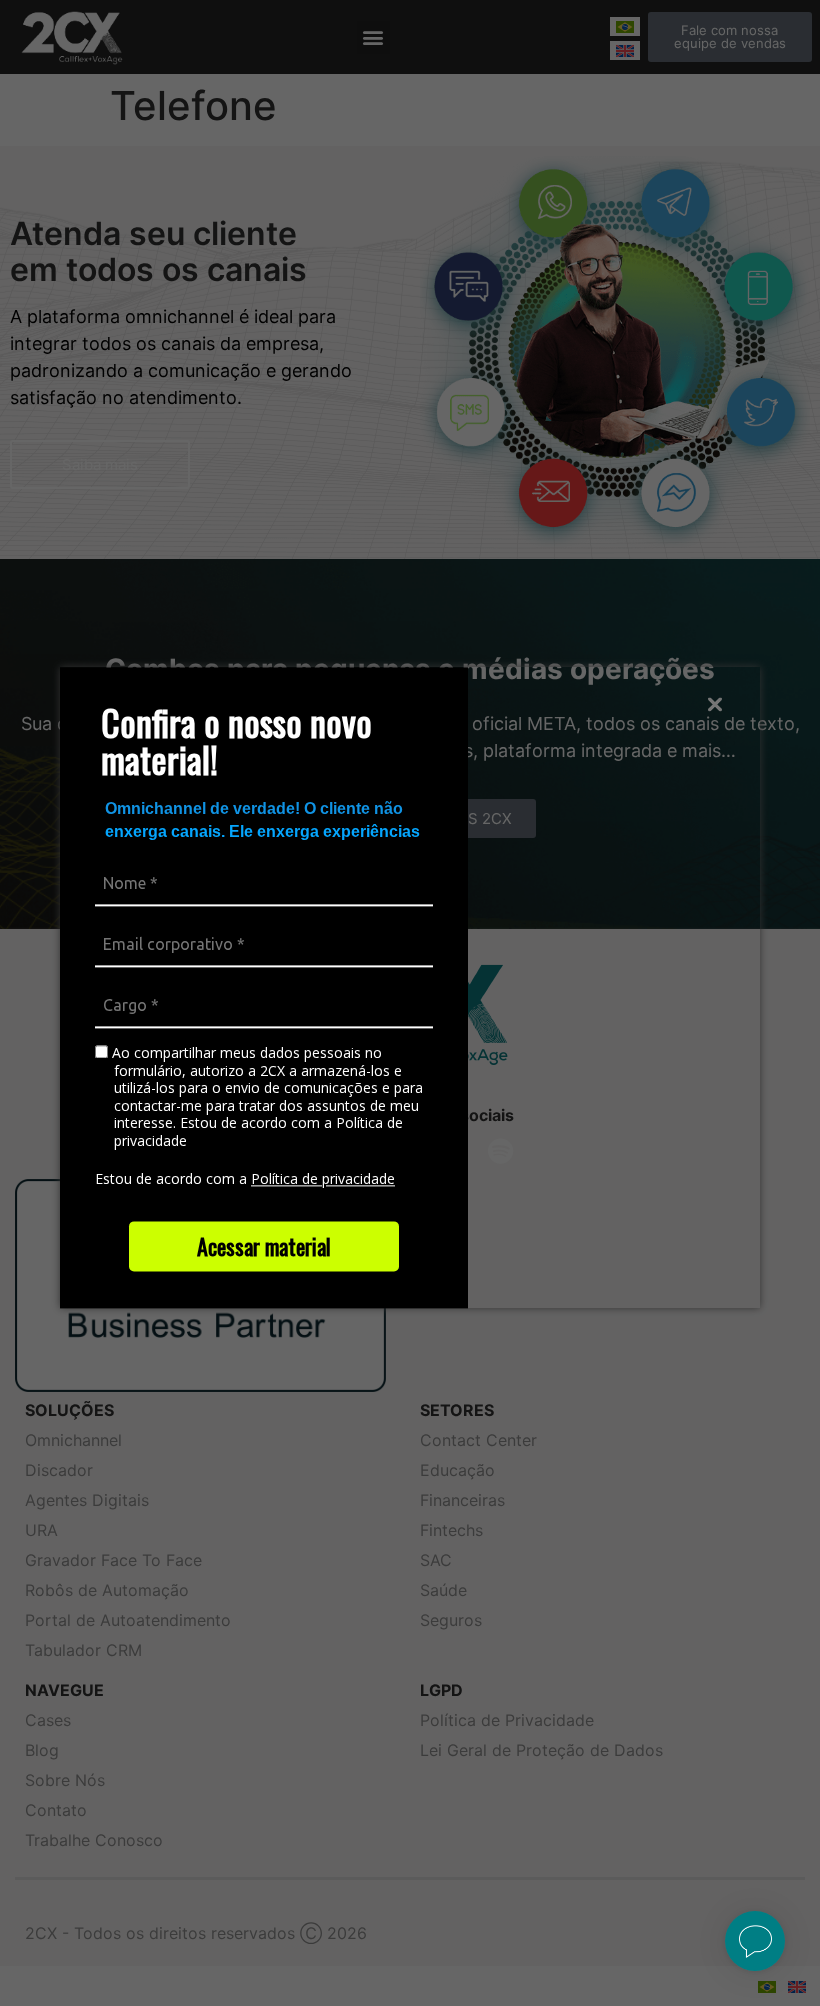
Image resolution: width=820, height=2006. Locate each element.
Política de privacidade (323, 1179)
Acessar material (264, 1246)
